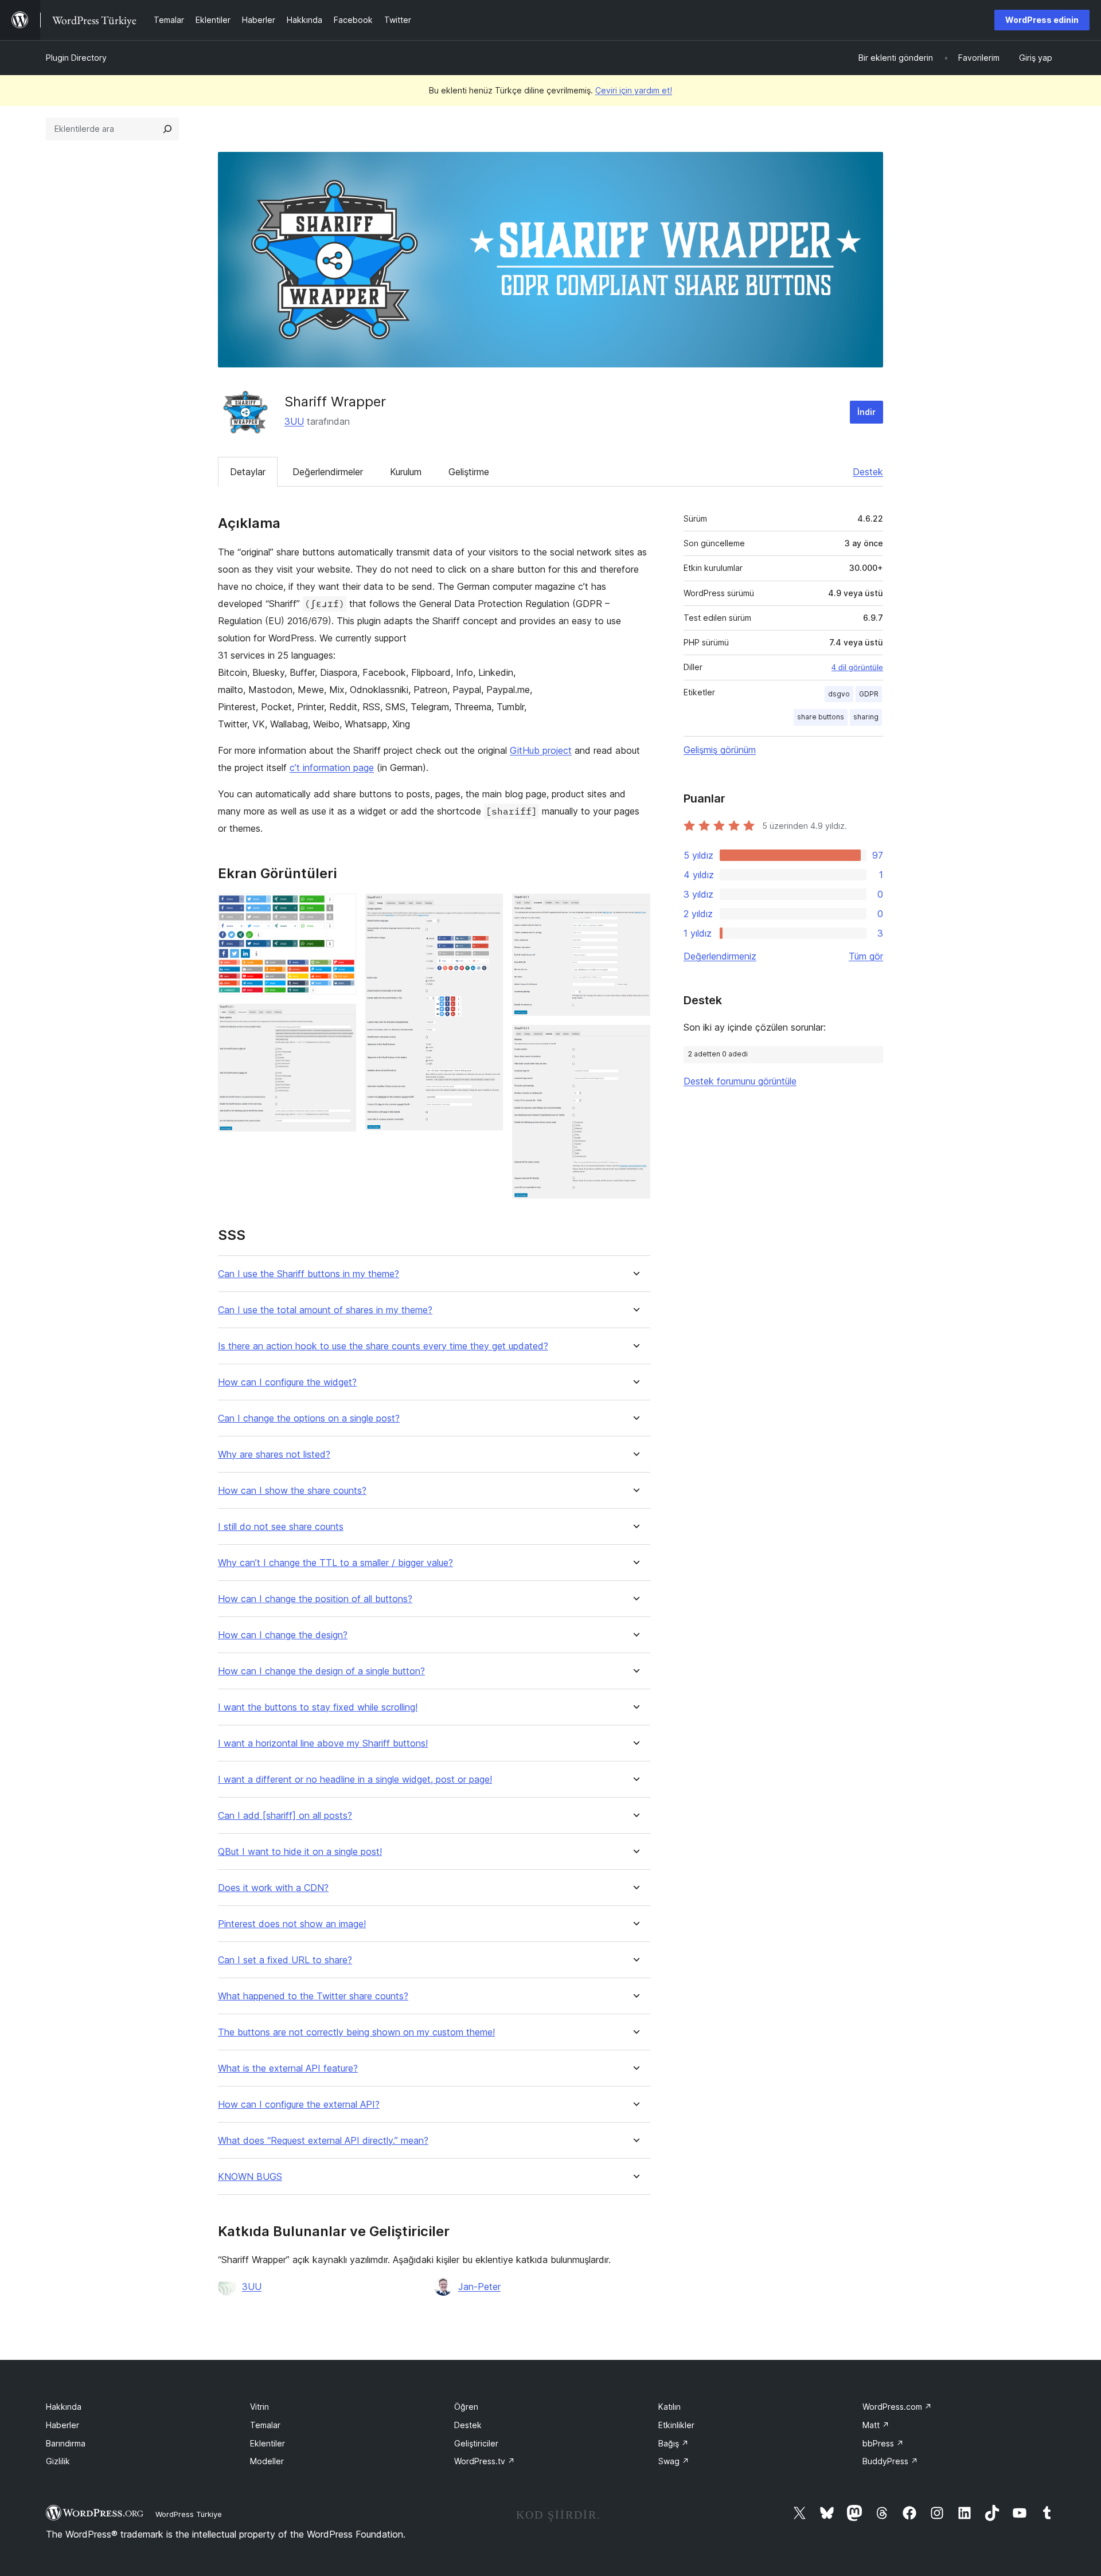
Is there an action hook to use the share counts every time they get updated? (383, 1346)
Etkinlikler (676, 2425)
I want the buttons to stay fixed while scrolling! (318, 1707)
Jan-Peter (479, 2287)
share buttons (821, 717)
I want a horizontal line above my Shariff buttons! (323, 1743)
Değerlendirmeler (328, 472)
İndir (866, 412)
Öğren (466, 2407)
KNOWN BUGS (250, 2177)
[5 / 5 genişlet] (635, 1040)
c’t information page (332, 768)
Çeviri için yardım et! (634, 90)
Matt (876, 2425)
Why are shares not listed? (274, 1455)
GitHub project (541, 750)
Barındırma (66, 2443)
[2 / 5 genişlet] (341, 1019)
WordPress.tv (485, 2461)
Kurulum (406, 472)
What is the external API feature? (288, 2068)
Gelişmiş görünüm (720, 750)
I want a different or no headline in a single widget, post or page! (355, 1780)
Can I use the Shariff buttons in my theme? (309, 1274)
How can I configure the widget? (287, 1382)
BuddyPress (890, 2461)
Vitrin (259, 2407)
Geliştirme (469, 472)
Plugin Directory (76, 58)
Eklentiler (268, 2443)
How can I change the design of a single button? (321, 1671)
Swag (674, 2461)
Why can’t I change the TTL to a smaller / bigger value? (335, 1563)
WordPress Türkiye (189, 2514)
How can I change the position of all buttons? (315, 1599)
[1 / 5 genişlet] (341, 909)
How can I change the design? (283, 1635)
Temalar (265, 2425)
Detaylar (248, 472)
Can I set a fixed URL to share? (285, 1960)
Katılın (669, 2407)
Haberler (63, 2425)
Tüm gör (866, 956)
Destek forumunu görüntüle (740, 1081)
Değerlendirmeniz (720, 956)
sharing (866, 717)
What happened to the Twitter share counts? (313, 1996)
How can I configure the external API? (299, 2105)
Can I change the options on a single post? (309, 1418)
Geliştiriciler (476, 2443)
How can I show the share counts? (292, 1491)
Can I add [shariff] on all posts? (285, 1816)
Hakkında (64, 2407)
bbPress (883, 2443)
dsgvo (839, 694)
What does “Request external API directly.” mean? (323, 2141)
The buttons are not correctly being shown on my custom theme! (356, 2032)
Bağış (674, 2443)
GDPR (869, 694)
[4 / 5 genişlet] (635, 909)
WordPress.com (897, 2407)
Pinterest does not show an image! (292, 1924)
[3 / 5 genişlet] (487, 909)
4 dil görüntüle (857, 667)
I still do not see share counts (281, 1527)
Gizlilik (58, 2461)
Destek (868, 472)
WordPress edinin (1042, 20)
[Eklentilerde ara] (167, 129)
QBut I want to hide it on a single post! (300, 1852)
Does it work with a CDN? (273, 1888)
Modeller (267, 2461)
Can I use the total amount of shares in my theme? (325, 1310)
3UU (294, 421)
